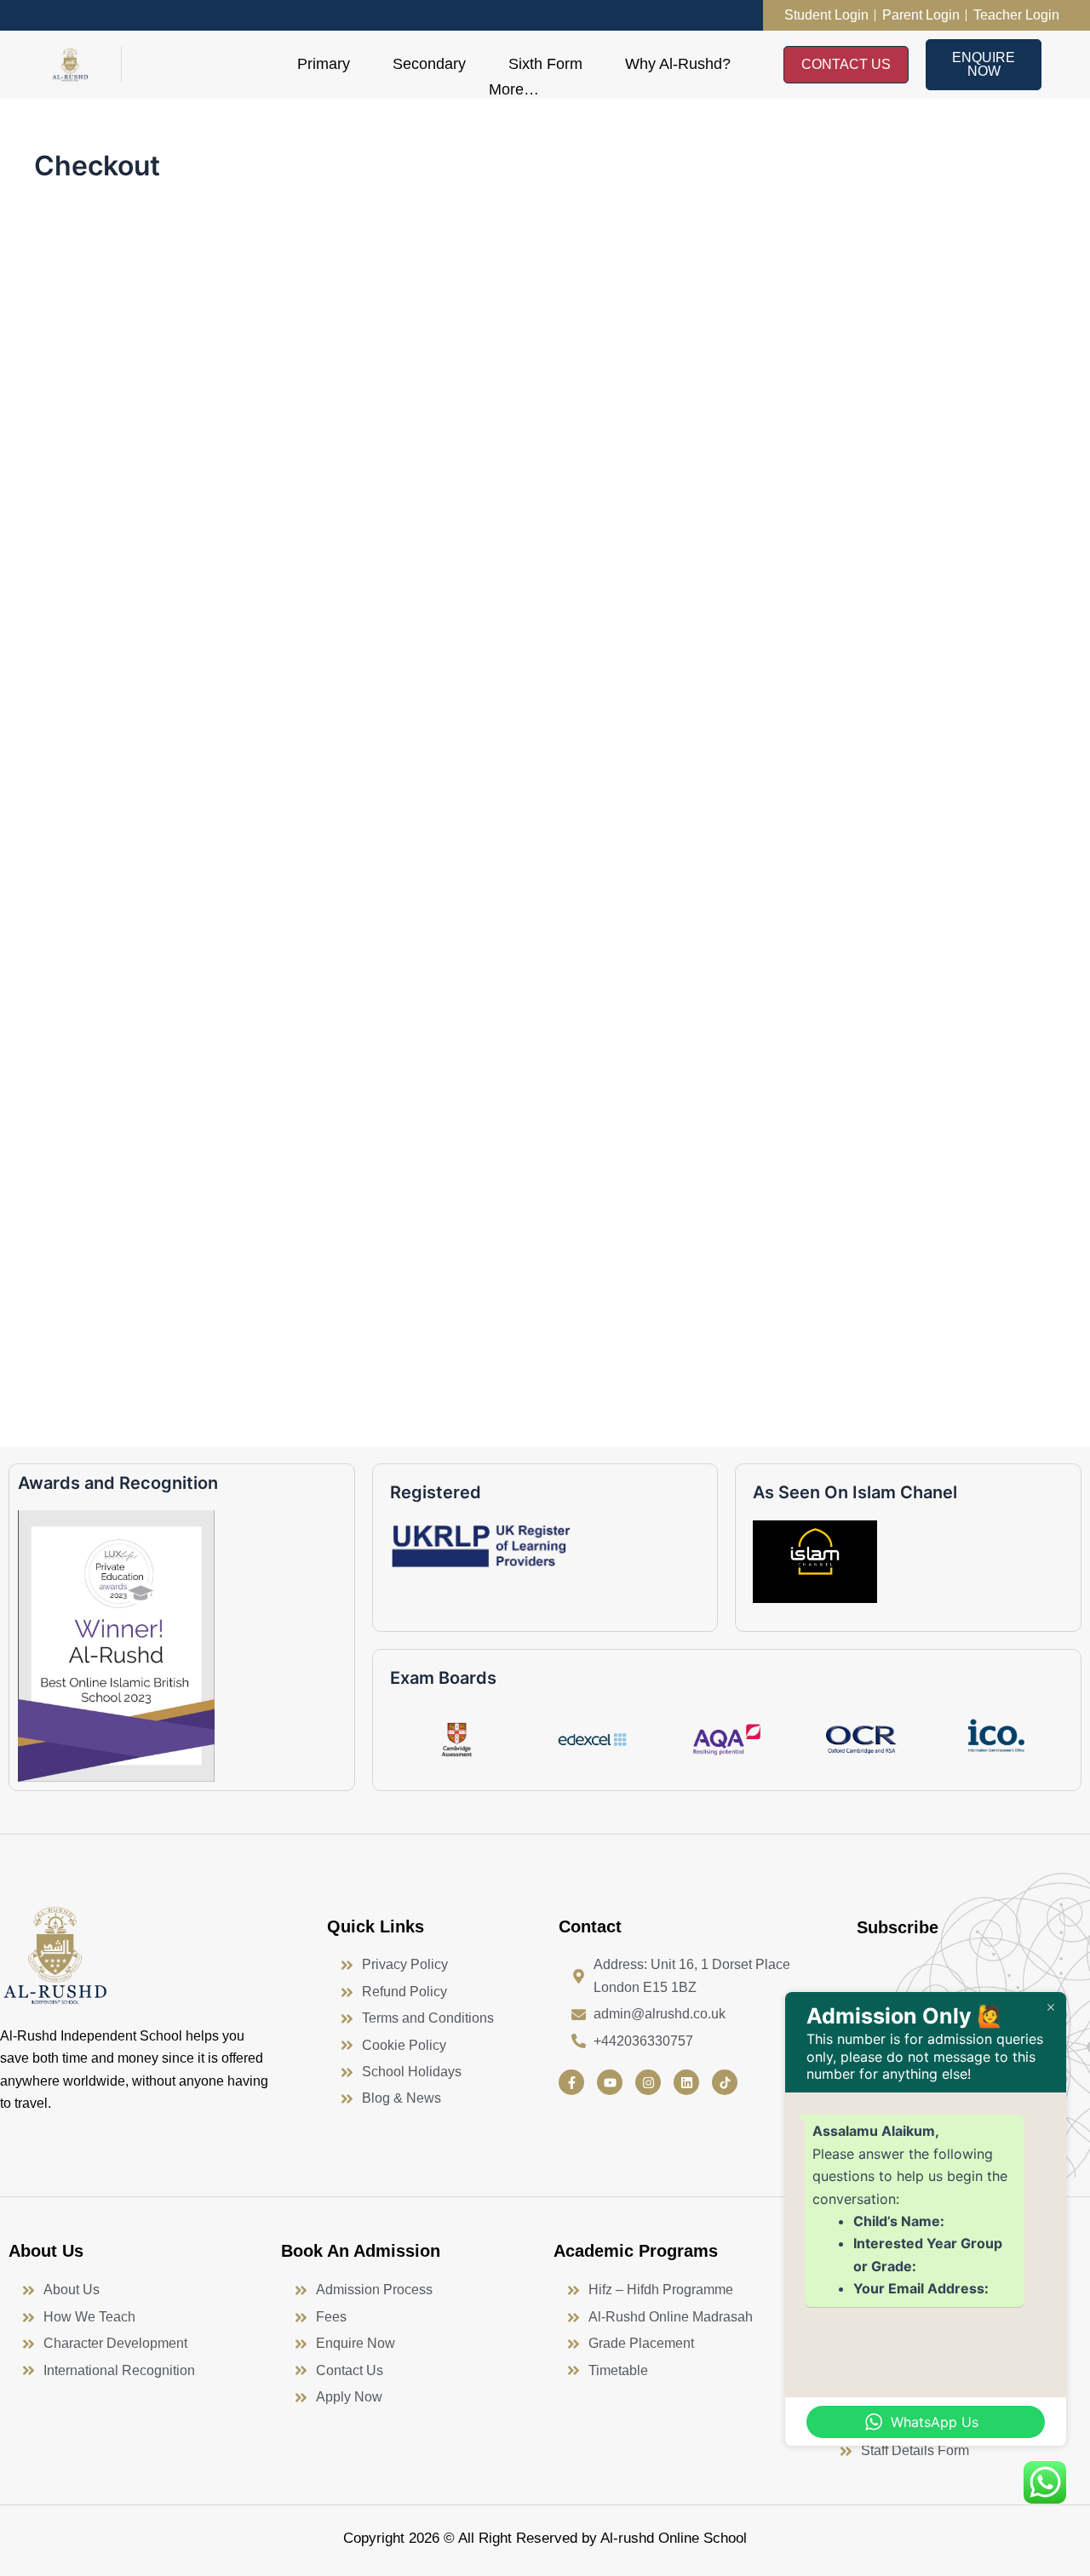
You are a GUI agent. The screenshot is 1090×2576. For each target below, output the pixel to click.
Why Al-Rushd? (678, 64)
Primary (324, 64)
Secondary (429, 64)
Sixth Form (545, 64)
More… (514, 89)
